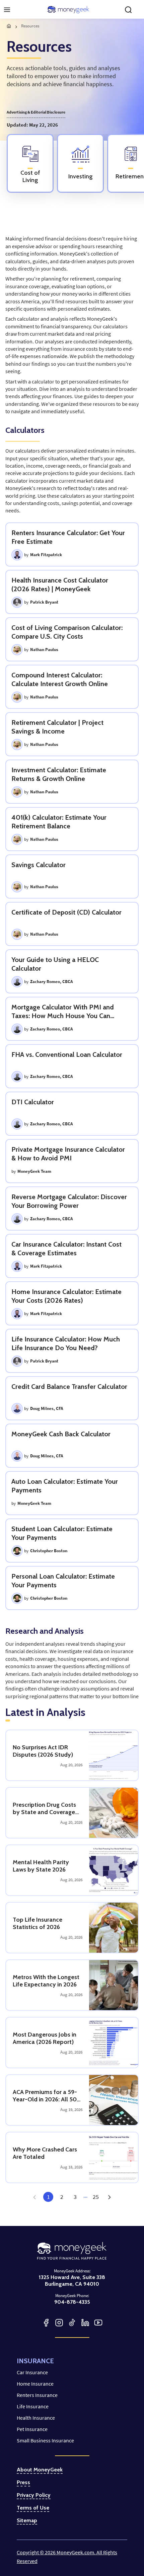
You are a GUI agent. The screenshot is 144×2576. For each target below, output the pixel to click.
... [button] (85, 2196)
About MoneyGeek (40, 2470)
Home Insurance (35, 2384)
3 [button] (75, 2197)
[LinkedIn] (85, 2323)
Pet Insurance (32, 2429)
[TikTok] (72, 2323)
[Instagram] (59, 2323)
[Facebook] (46, 2323)
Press (23, 2482)
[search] (128, 10)
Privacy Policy (34, 2495)
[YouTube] (98, 2323)
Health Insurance (36, 2418)
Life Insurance (33, 2406)
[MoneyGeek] (68, 10)
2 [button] (62, 2197)
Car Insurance (32, 2372)
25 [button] (96, 2197)
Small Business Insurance (45, 2440)
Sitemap (27, 2521)
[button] (109, 2197)
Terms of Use (33, 2508)
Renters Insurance (37, 2395)
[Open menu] (7, 10)
